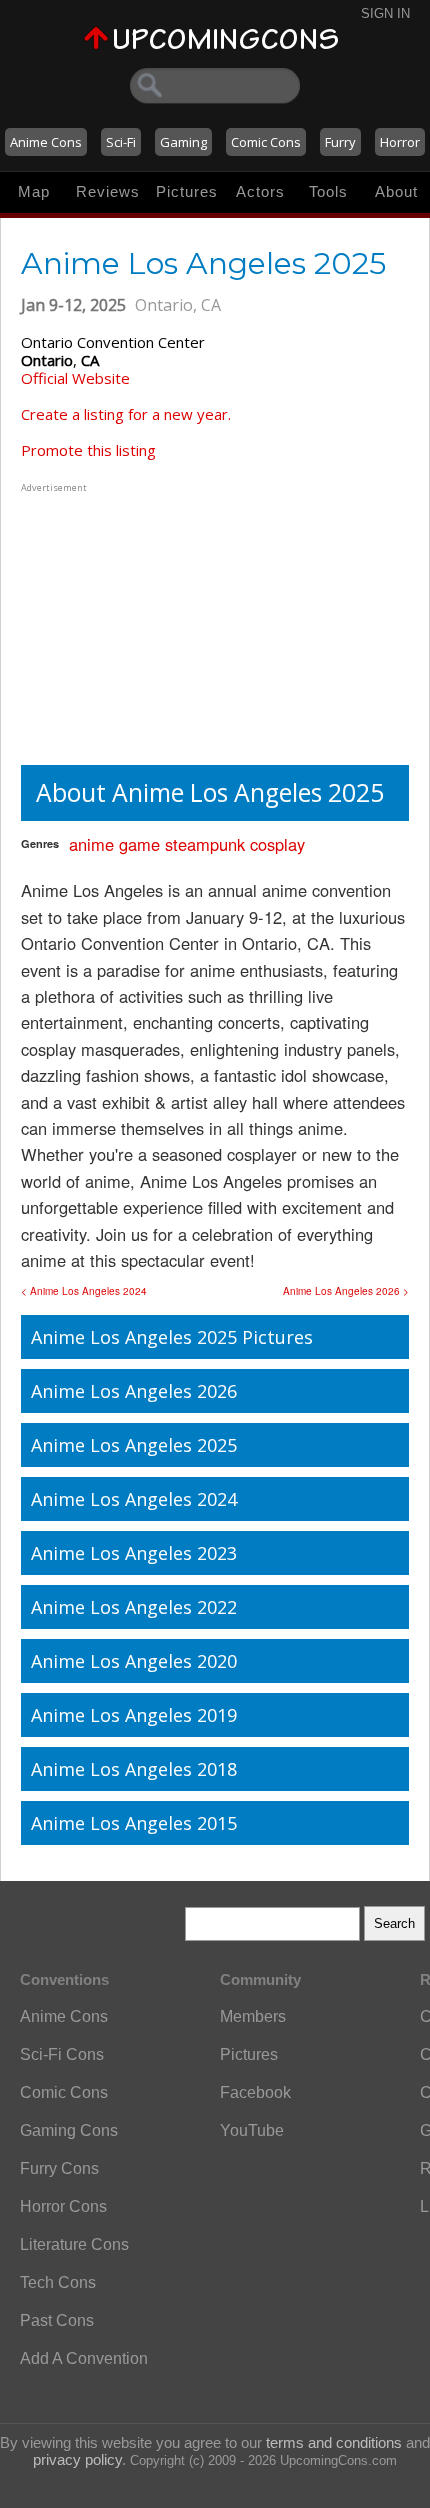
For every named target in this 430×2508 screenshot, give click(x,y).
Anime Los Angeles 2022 (134, 1607)
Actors (260, 191)
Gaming (183, 142)
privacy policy (77, 2459)
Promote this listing (88, 450)
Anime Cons (46, 142)
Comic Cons (266, 142)
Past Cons (57, 2320)
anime (91, 844)
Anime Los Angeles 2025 (134, 1445)
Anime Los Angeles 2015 (134, 1823)
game (139, 844)
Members (253, 2016)
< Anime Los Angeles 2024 (84, 1291)
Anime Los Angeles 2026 (134, 1391)
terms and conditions (334, 2442)
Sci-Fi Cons (62, 2054)
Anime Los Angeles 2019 (134, 1715)
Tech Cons (58, 2282)
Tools (328, 191)
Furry (340, 142)
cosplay (277, 844)
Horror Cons (63, 2206)
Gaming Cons (69, 2130)
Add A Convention (84, 2358)
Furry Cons (59, 2168)
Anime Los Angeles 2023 (134, 1553)
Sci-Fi (121, 142)
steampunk (205, 844)
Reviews (108, 191)
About (396, 191)
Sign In (385, 13)
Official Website (75, 378)
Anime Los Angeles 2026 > (346, 1291)
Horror (400, 142)
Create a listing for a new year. (126, 414)
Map (34, 191)
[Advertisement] (146, 622)
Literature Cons (74, 2244)
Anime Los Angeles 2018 (134, 1769)
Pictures (187, 191)
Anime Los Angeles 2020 (134, 1661)
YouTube (252, 2130)
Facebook (255, 2092)
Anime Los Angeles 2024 (134, 1499)
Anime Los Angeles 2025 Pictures (172, 1337)
